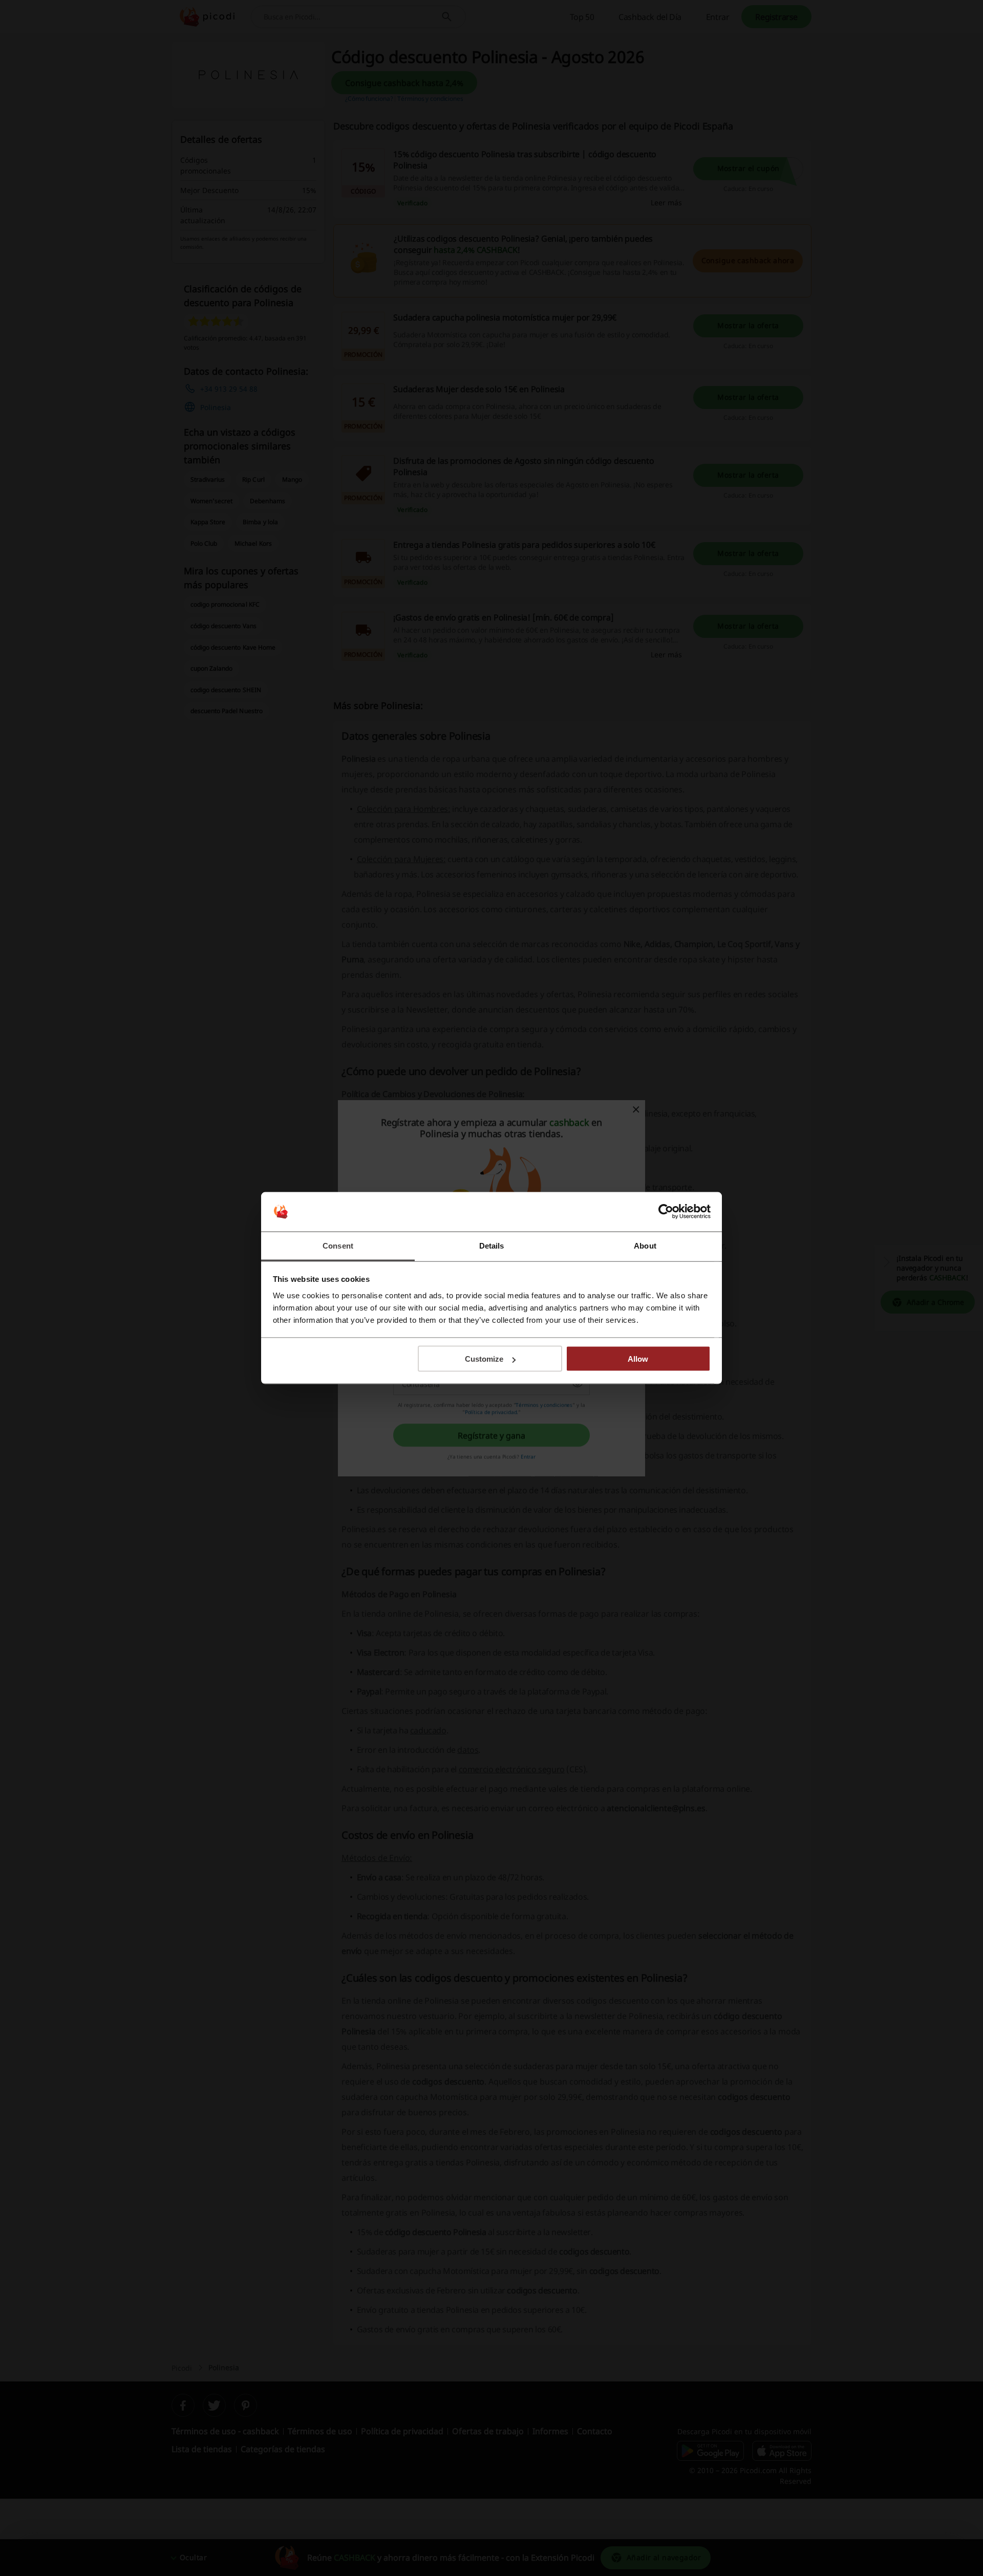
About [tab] (645, 1245)
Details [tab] (492, 1245)
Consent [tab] (338, 1245)
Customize (484, 1359)
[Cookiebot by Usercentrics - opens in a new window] (666, 1212)
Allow (638, 1359)
